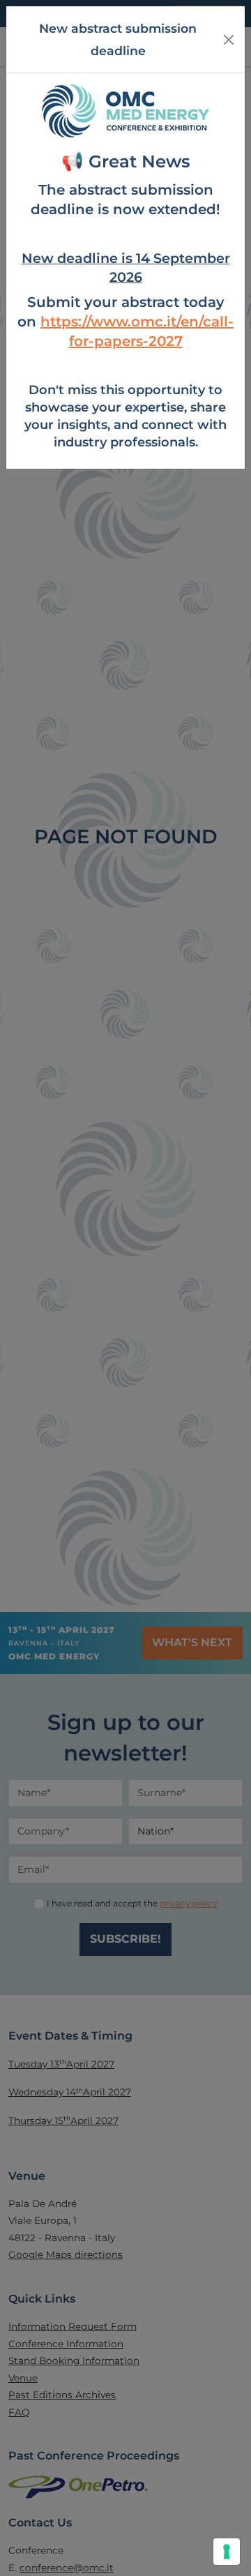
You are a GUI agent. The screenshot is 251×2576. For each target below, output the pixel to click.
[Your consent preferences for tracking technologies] (227, 2552)
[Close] (229, 40)
